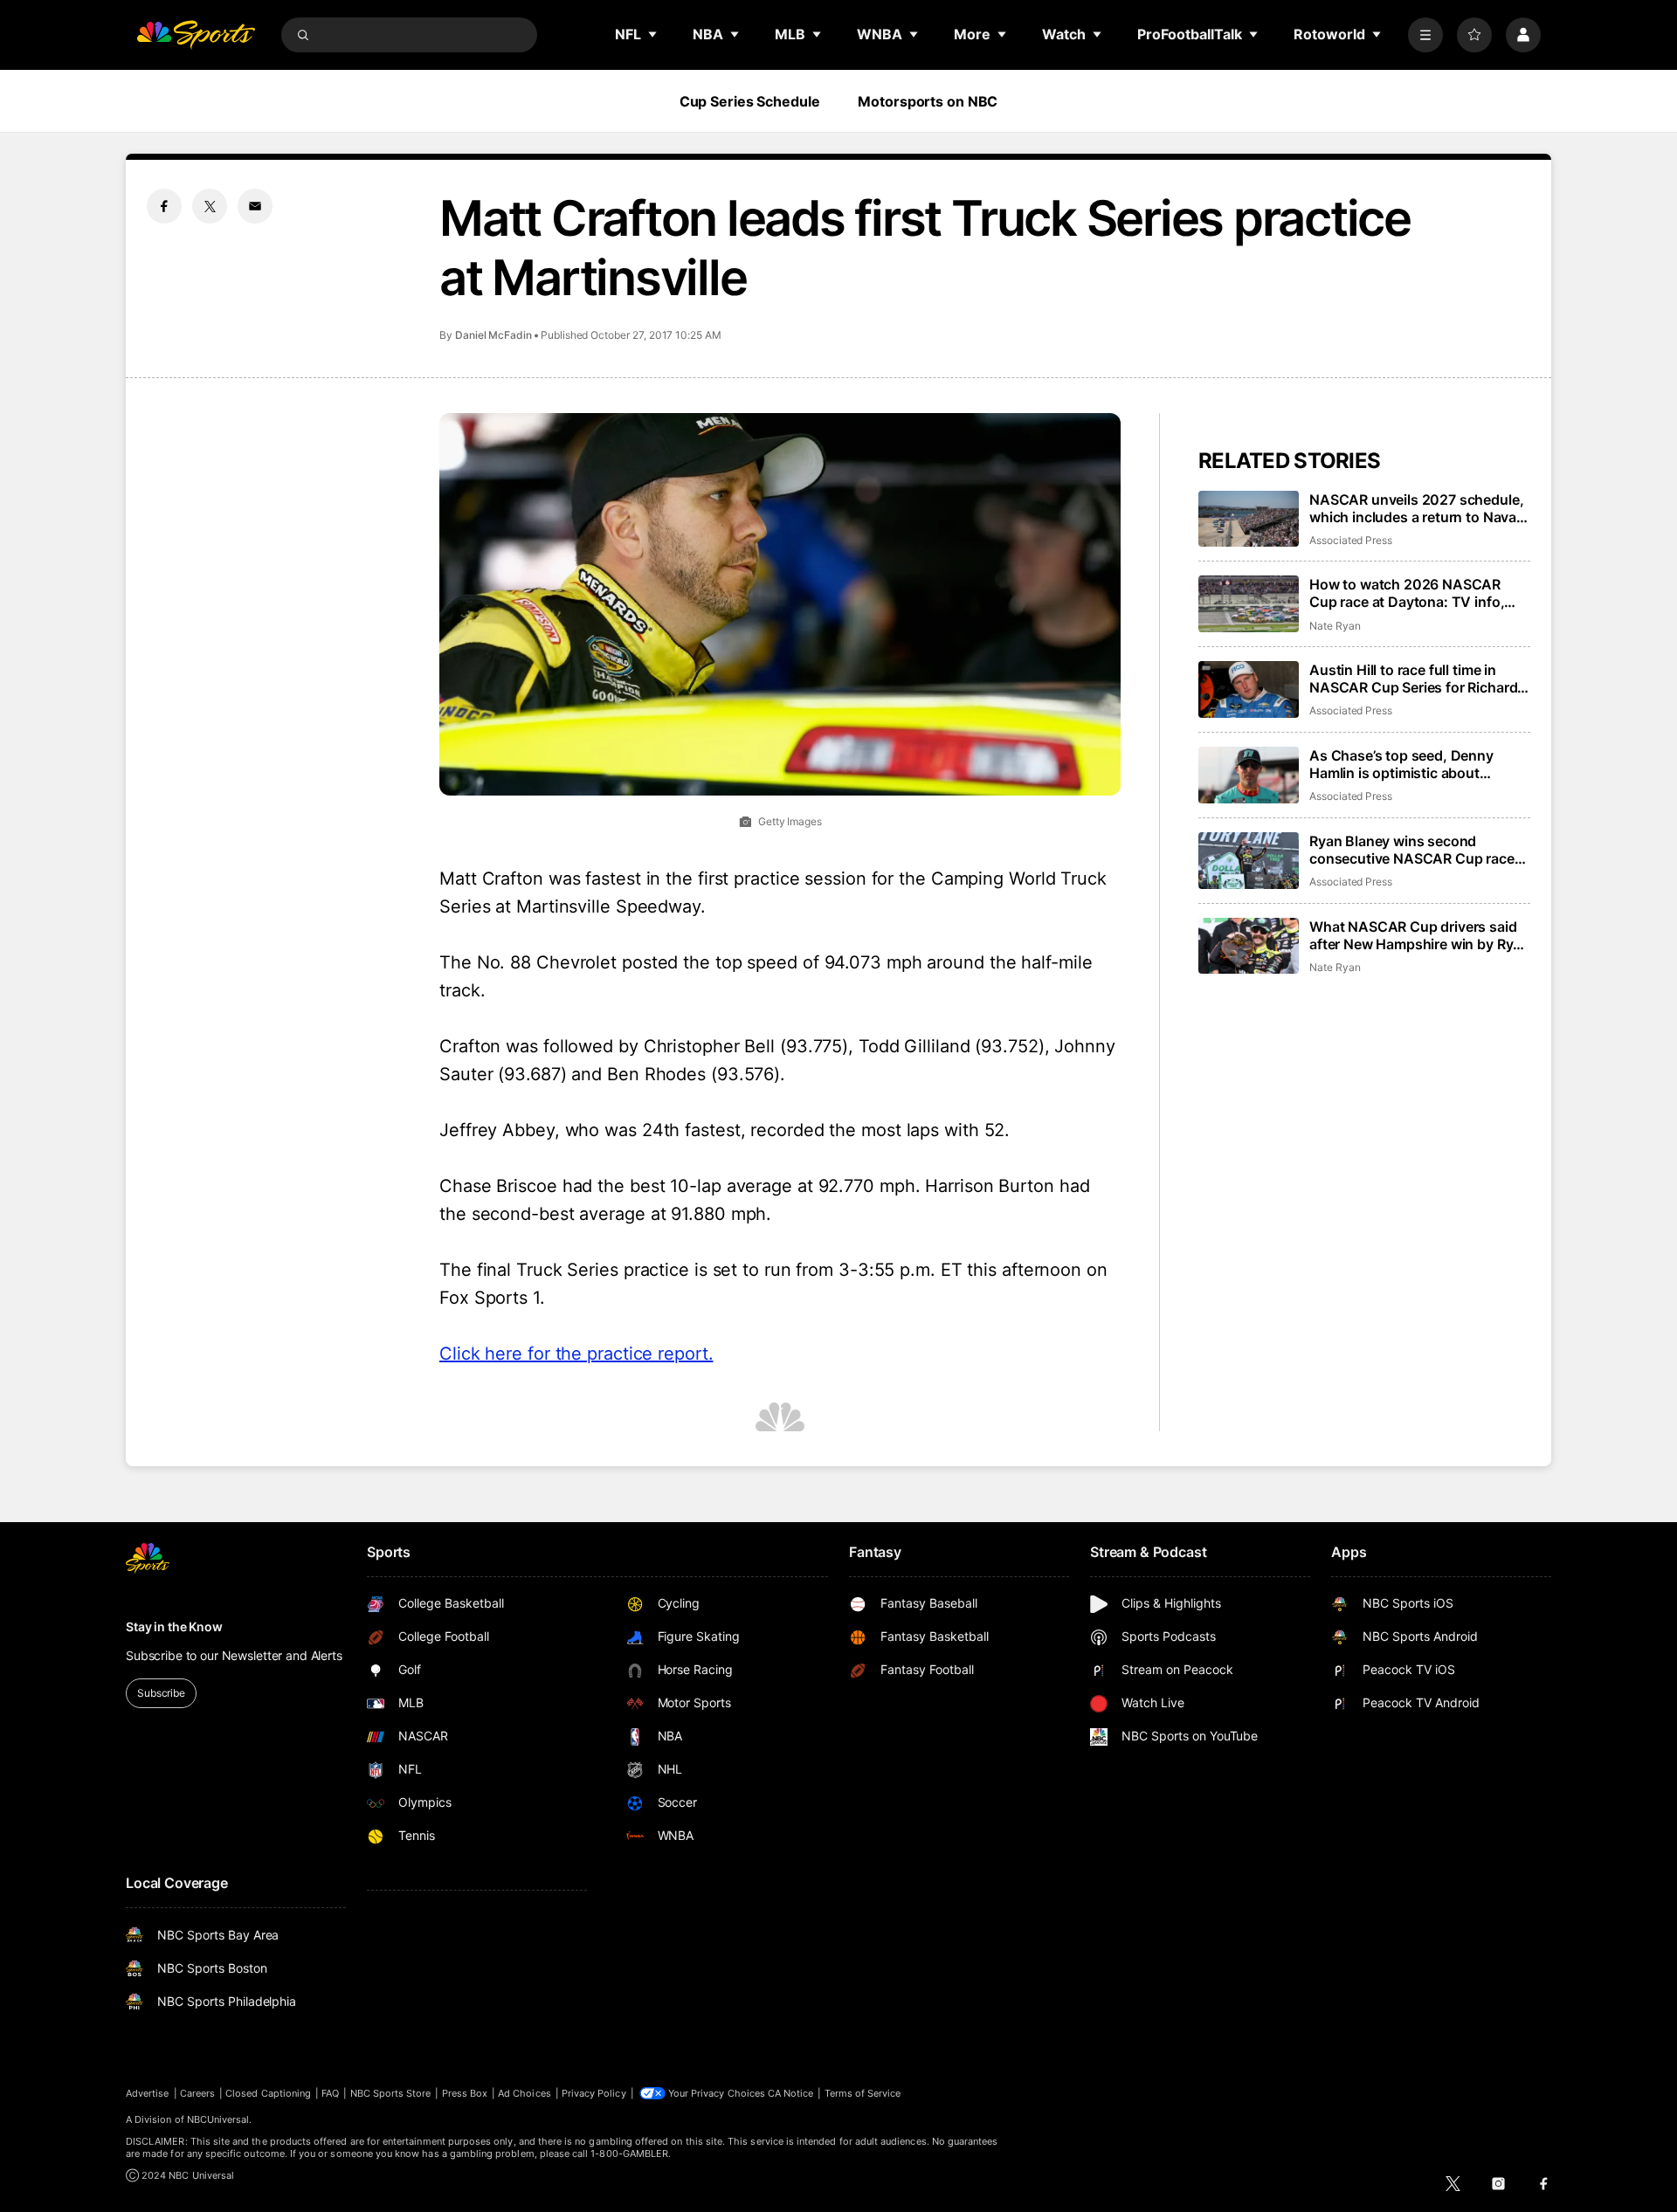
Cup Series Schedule (750, 101)
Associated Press (1351, 540)
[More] (1425, 35)
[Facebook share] (164, 206)
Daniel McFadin (493, 335)
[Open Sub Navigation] (653, 34)
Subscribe (161, 1693)
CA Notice (791, 2093)
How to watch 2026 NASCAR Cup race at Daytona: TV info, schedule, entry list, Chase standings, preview (1407, 593)
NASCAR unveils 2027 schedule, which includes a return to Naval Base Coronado (1416, 508)
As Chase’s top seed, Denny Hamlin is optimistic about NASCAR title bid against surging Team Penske (1418, 764)
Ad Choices (524, 2093)
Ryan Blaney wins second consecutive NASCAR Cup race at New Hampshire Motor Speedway (1412, 850)
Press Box (465, 2093)
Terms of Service (863, 2093)
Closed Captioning (268, 2093)
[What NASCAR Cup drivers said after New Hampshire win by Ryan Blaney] (1249, 946)
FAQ (330, 2093)
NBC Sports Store (391, 2093)
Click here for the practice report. (576, 1354)
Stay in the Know (174, 1626)
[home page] (196, 35)
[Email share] (255, 206)
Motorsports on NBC (928, 101)
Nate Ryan (1335, 626)
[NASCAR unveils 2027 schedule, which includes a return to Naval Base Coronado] (1249, 519)
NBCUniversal (218, 2119)
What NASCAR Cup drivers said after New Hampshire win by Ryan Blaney (1419, 935)
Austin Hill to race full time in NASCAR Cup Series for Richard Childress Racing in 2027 (1413, 679)
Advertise (148, 2093)
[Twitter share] (210, 206)
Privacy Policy (594, 2093)
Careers (197, 2093)
